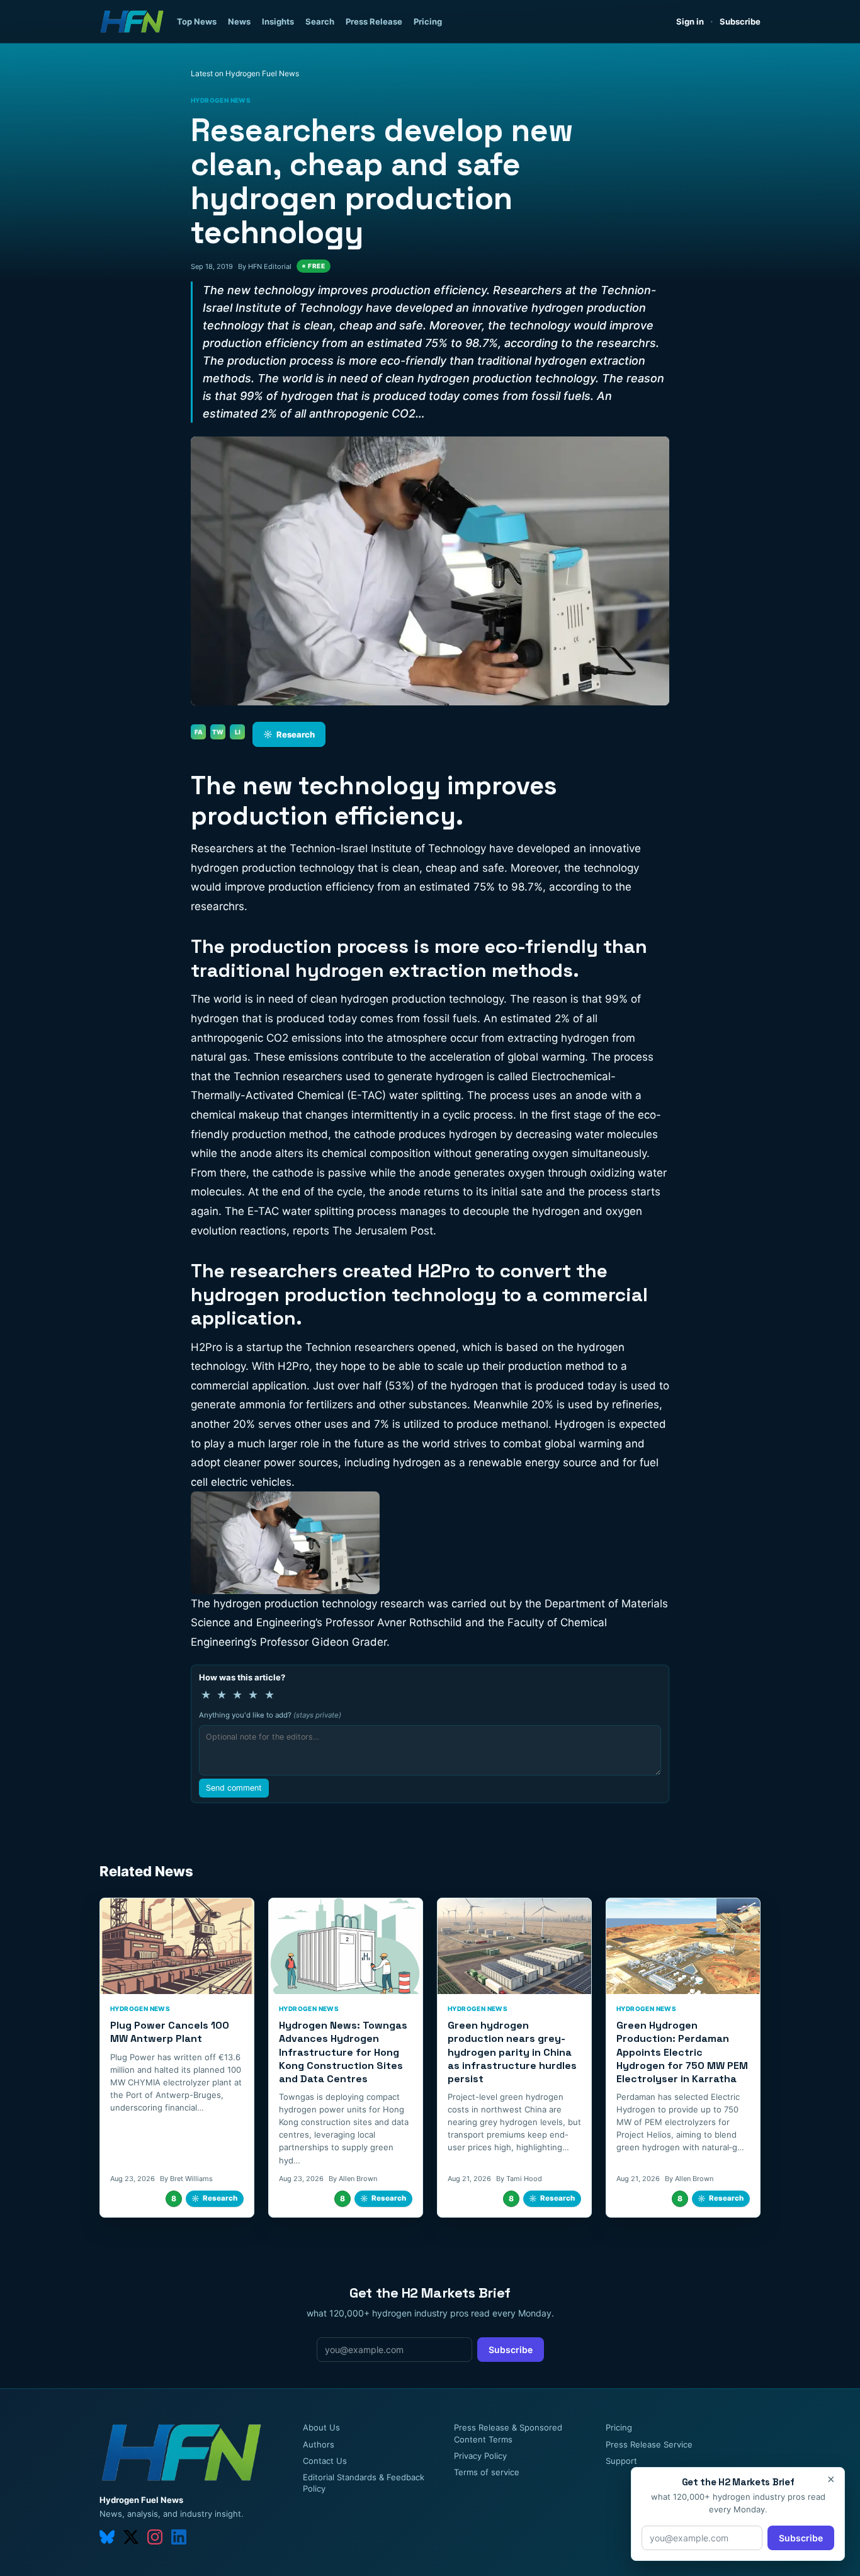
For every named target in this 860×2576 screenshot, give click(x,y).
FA (199, 732)
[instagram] (155, 2537)
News (239, 21)
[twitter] (131, 2537)
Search (320, 21)
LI (238, 732)
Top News (197, 21)
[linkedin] (179, 2537)
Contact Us (325, 2461)
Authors (319, 2444)
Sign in (690, 21)
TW (218, 732)
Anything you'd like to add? (270, 1715)
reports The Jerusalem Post (363, 1231)
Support (621, 2461)
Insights (278, 21)
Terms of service (487, 2472)
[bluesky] (107, 2537)
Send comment (234, 1788)
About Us (321, 2427)
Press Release (374, 21)
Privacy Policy (480, 2456)
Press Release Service (649, 2444)
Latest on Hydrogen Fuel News (245, 73)
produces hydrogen (448, 1134)
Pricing (428, 21)
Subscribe (740, 21)
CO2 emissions (304, 1038)
